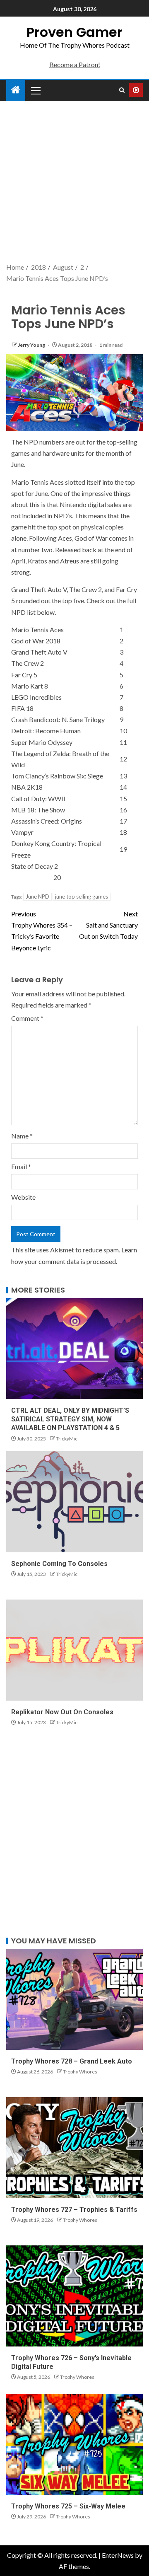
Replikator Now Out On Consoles (62, 1712)
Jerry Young (32, 345)
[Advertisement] (74, 183)
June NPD (37, 897)
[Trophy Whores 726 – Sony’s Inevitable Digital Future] (74, 2296)
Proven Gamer (74, 32)
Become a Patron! (75, 64)
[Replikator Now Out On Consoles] (74, 1650)
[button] (35, 90)
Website (23, 1197)
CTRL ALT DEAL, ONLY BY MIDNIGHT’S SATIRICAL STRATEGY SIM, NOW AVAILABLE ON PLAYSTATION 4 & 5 (70, 1419)
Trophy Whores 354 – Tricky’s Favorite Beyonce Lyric (42, 931)
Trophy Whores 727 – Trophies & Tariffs (74, 2210)
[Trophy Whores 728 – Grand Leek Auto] (74, 1999)
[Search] (122, 90)
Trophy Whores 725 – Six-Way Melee (68, 2506)
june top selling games (82, 897)
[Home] (16, 90)
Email (21, 1166)
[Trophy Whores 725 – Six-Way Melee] (74, 2444)
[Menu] (35, 90)
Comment (27, 1018)
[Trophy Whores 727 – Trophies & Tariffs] (74, 2148)
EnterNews (118, 2555)
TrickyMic (67, 1439)
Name (22, 1136)
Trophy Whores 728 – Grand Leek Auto (72, 2061)
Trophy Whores (80, 2072)
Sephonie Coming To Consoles (59, 1564)
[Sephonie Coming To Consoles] (74, 1502)
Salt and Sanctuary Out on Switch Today (108, 925)
